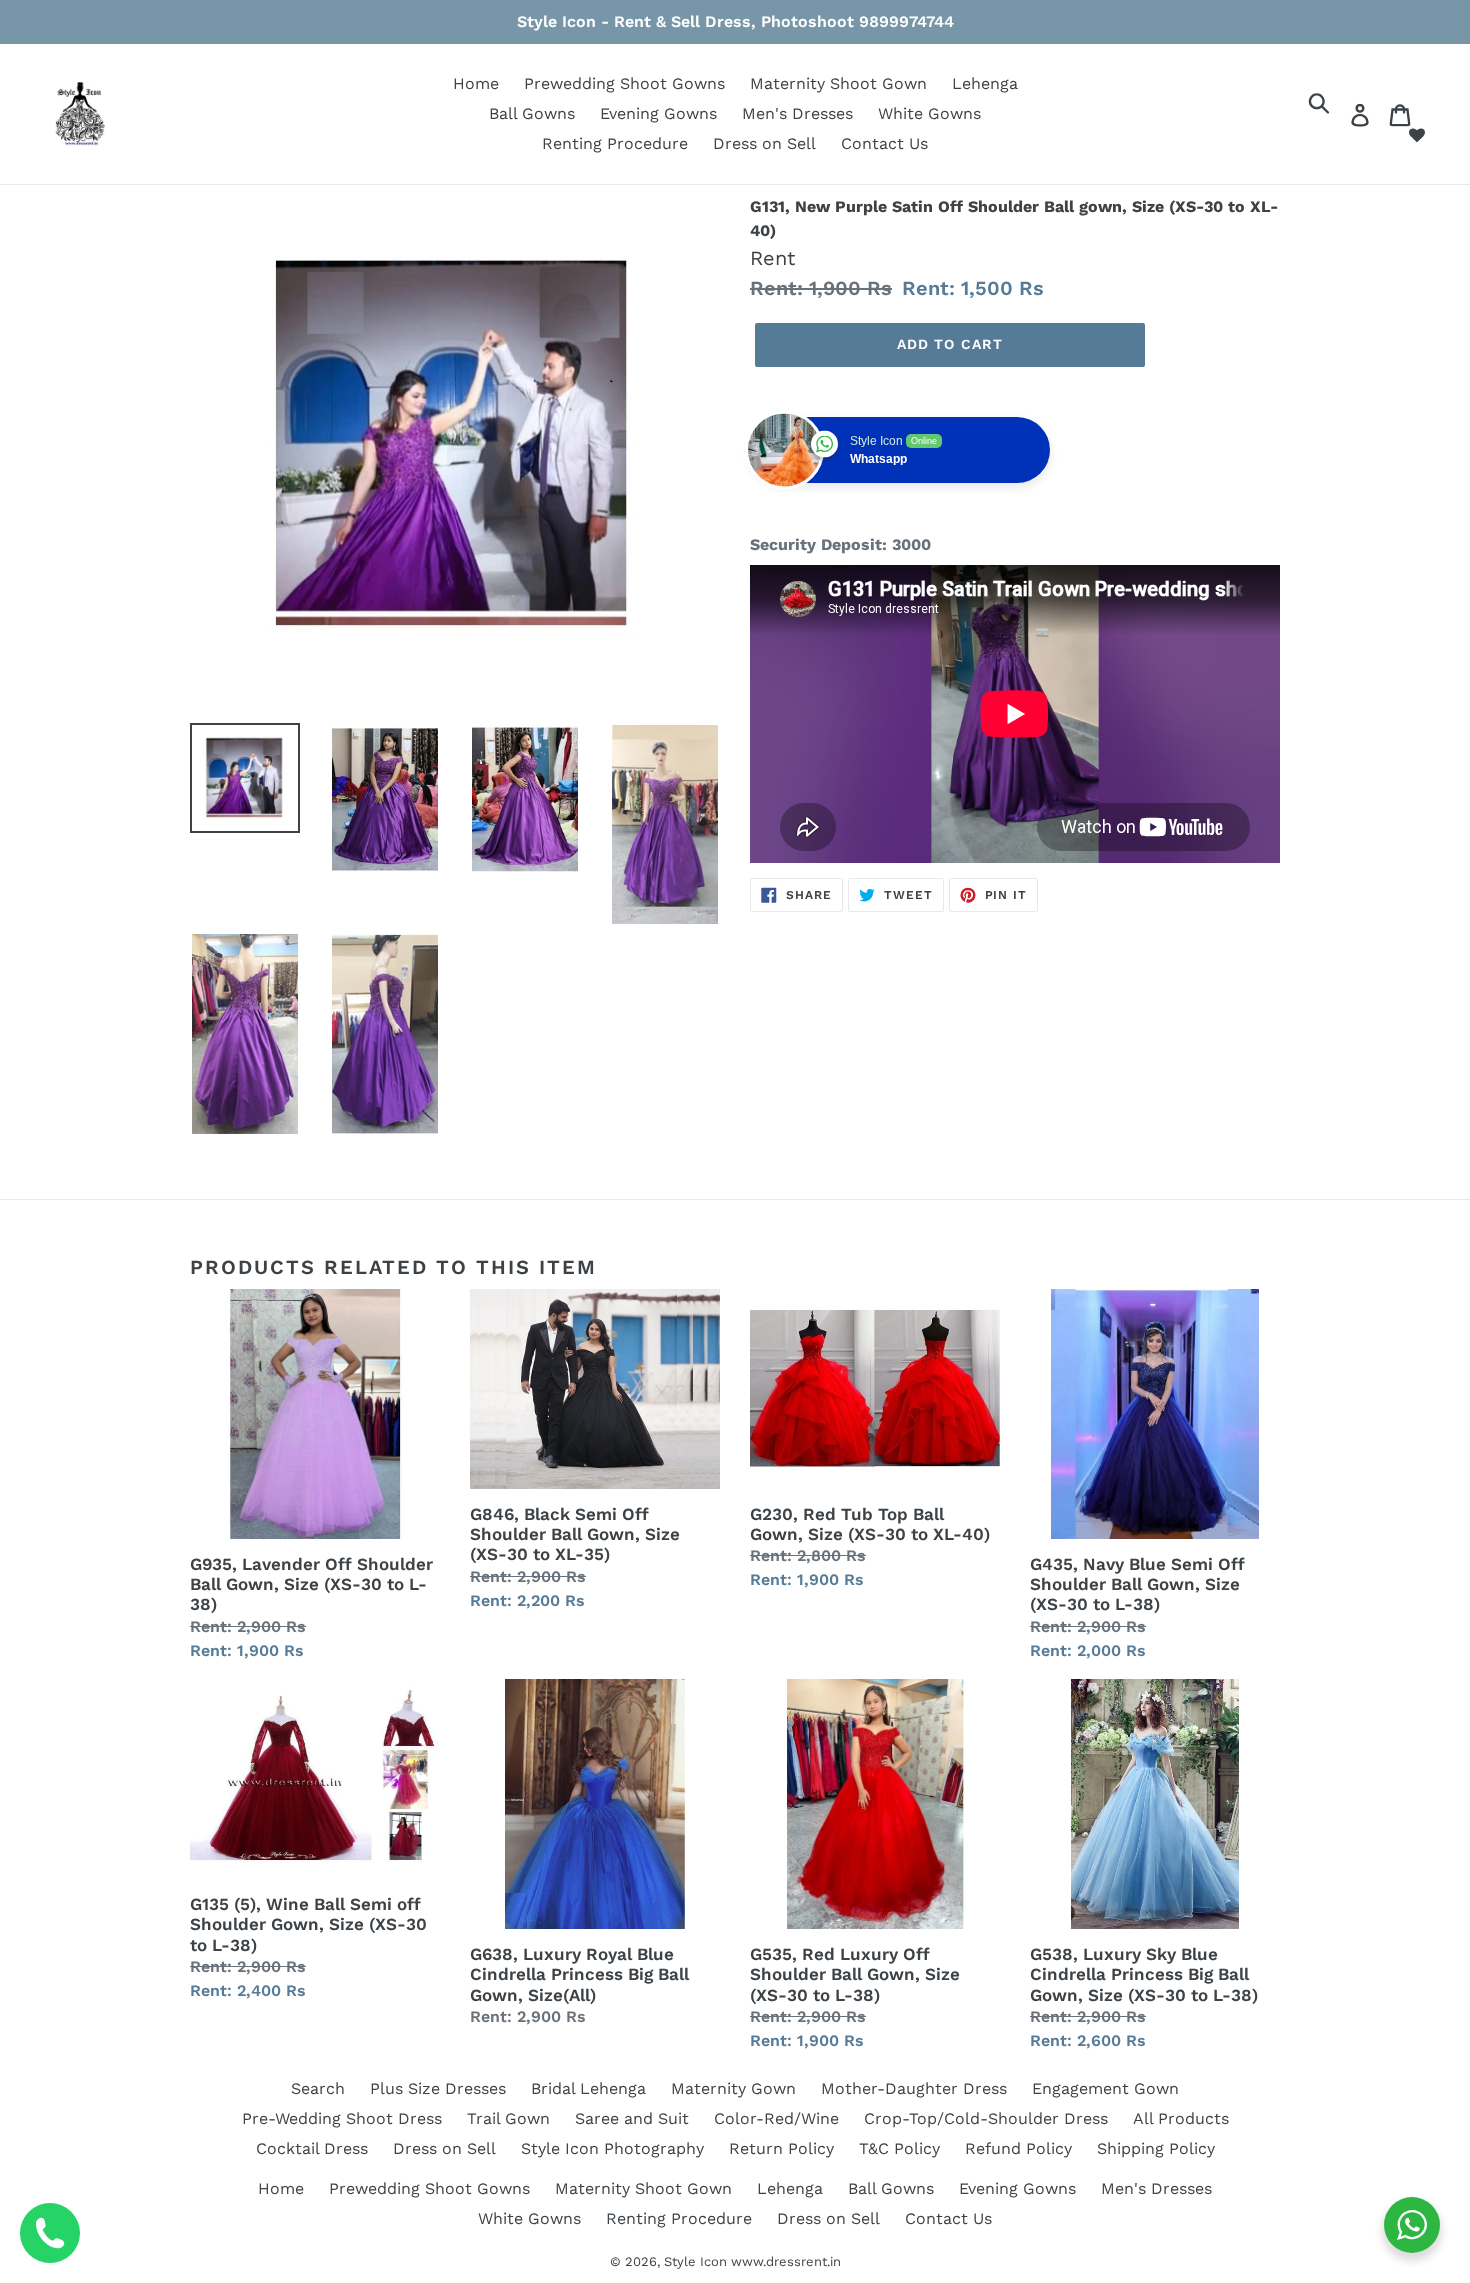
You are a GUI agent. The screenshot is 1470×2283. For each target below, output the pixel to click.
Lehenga (985, 83)
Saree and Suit (632, 2118)
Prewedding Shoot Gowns (624, 83)
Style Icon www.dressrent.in (752, 2261)
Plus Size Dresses (438, 2088)
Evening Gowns (658, 113)
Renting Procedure (615, 143)
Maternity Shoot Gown (838, 83)
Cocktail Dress (312, 2148)
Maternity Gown (733, 2088)
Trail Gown (508, 2118)
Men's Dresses (797, 113)
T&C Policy (899, 2148)
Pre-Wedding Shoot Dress (342, 2118)
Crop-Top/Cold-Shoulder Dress (986, 2118)
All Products (1181, 2118)
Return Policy (781, 2148)
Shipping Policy (1156, 2148)
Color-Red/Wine (776, 2118)
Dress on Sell (764, 143)
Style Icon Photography (612, 2148)
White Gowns (929, 113)
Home (476, 83)
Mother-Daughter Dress (914, 2088)
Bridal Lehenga (588, 2088)
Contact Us (884, 143)
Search (318, 2088)
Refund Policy (1018, 2148)
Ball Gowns (532, 113)
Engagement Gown (1105, 2088)
